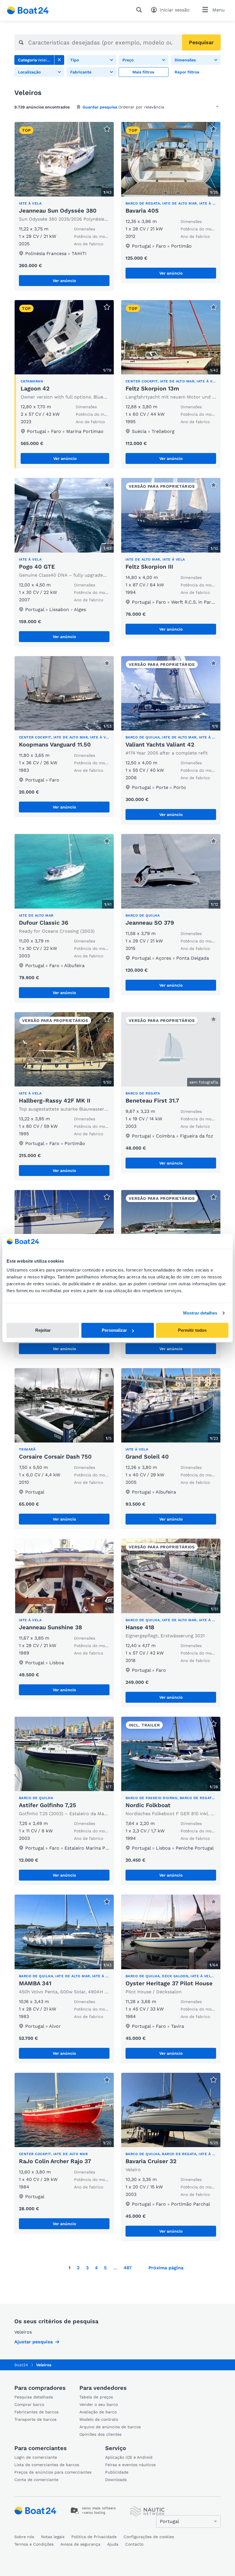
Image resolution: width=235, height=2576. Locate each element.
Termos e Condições (34, 2544)
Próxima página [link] (166, 2268)
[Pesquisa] (140, 10)
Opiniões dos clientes (100, 2434)
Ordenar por (130, 107)
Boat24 (21, 2365)
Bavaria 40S (142, 211)
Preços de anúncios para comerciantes (53, 2472)
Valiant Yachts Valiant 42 (160, 744)
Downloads (116, 2480)
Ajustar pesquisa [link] (34, 2342)
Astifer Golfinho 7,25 (48, 1805)
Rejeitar (43, 1330)
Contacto (134, 2544)
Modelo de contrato (99, 2419)
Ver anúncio (64, 281)
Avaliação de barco (98, 2412)
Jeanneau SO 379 (150, 923)
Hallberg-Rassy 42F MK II (55, 1101)
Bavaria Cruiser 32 (151, 2161)
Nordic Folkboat (148, 1805)
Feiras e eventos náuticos (130, 2465)
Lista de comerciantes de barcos (47, 2465)
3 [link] (87, 2268)
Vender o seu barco (99, 2404)
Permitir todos (192, 1330)
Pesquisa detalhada (34, 2397)
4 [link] (96, 2268)
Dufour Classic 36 (44, 923)
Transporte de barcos (35, 2419)
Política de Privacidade (94, 2537)
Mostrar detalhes (200, 1313)
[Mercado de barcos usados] (28, 10)
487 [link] (128, 2268)
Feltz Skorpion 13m (152, 388)
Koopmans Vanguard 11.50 (55, 744)
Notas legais (53, 2537)
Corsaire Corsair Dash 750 (55, 1457)
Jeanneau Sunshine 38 (50, 1627)
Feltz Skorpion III (149, 567)
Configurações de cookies (149, 2537)
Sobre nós (24, 2537)
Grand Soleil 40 (147, 1457)
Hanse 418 (140, 1627)
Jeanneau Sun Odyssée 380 (58, 211)
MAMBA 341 (35, 1983)
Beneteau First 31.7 (152, 1101)
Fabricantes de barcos (36, 2412)
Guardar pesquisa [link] (100, 107)
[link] (59, 60)
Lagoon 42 (35, 388)
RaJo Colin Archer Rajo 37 (55, 2161)
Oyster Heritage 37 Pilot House (169, 1983)
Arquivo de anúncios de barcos (110, 2427)
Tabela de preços (96, 2397)
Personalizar (114, 1330)
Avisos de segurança (80, 2544)
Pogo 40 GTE (37, 567)
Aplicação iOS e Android (129, 2457)
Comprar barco (29, 2404)
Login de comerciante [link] (36, 2457)
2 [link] (78, 2268)
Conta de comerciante (36, 2480)
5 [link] (105, 2268)
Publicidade (117, 2472)
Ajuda (113, 2544)
